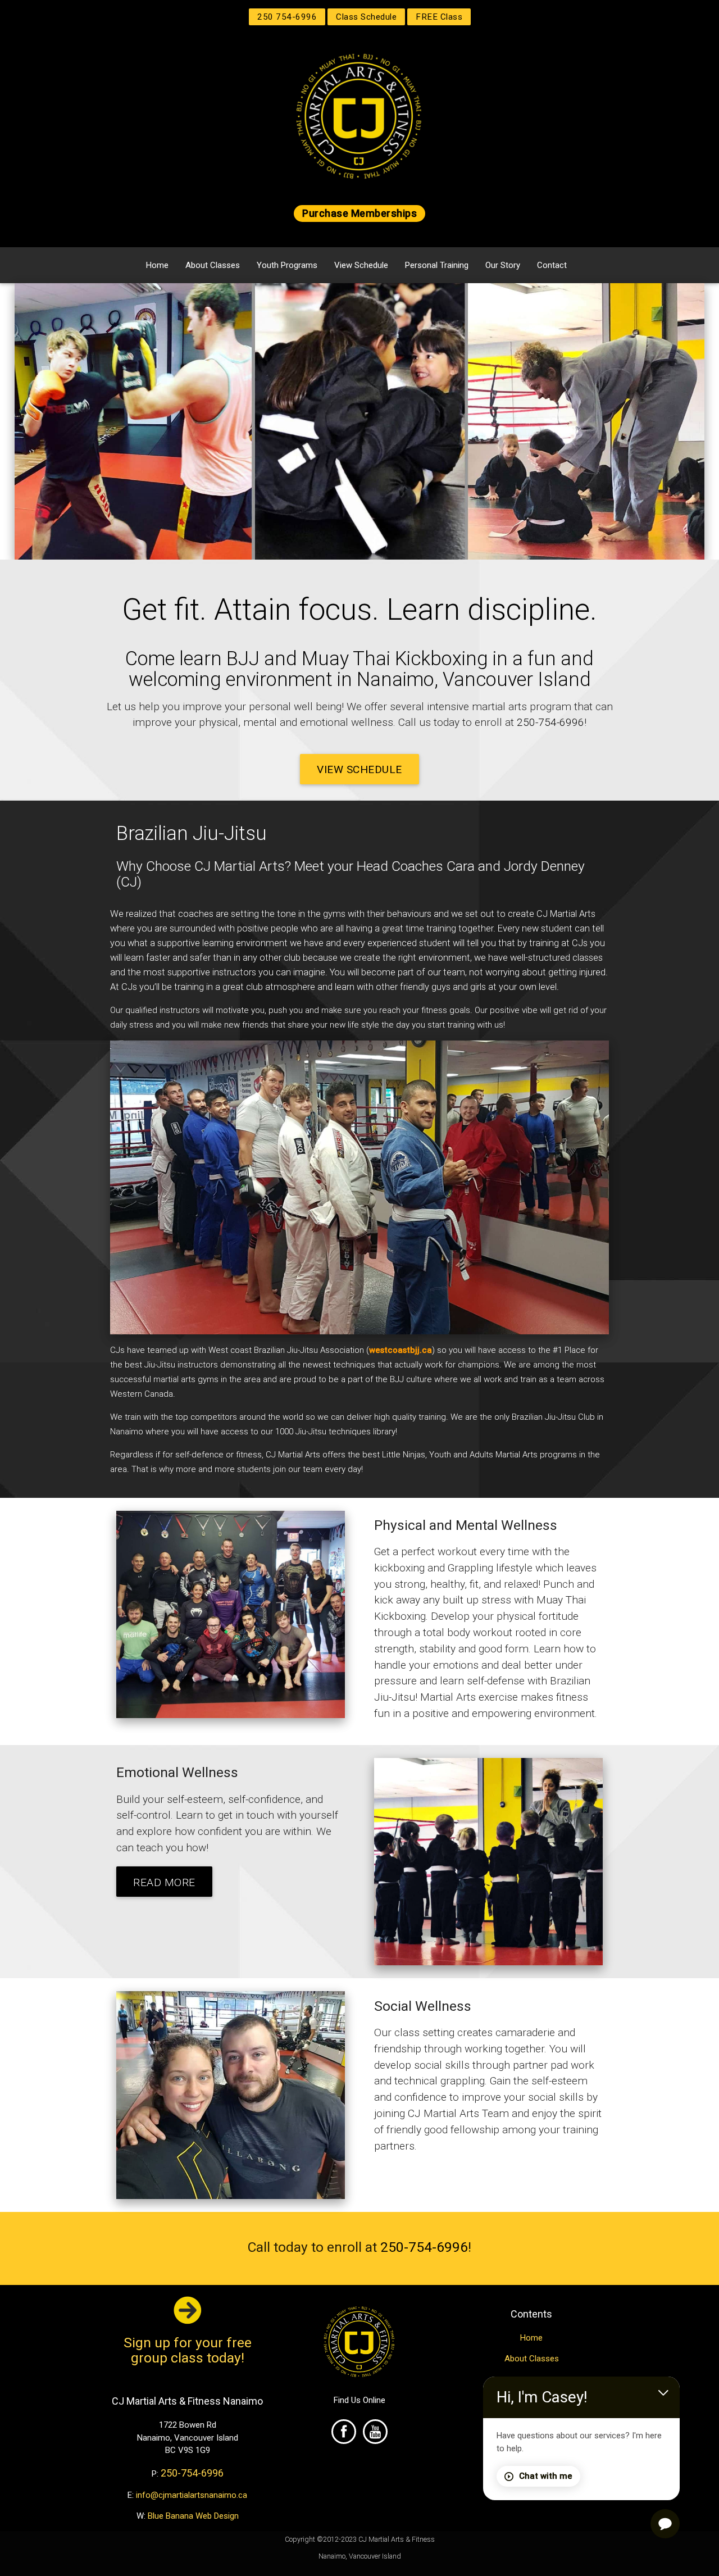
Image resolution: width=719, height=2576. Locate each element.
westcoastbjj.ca (401, 1350)
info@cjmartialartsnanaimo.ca (192, 2495)
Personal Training (437, 265)
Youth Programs (287, 265)
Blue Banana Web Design (193, 2516)
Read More (164, 1882)
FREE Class (439, 17)
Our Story (503, 265)
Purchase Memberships (359, 213)
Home (157, 265)
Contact (552, 265)
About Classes (213, 265)
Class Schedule (366, 17)
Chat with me (546, 2476)
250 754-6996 (287, 17)
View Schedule (361, 265)
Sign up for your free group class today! (188, 2350)
